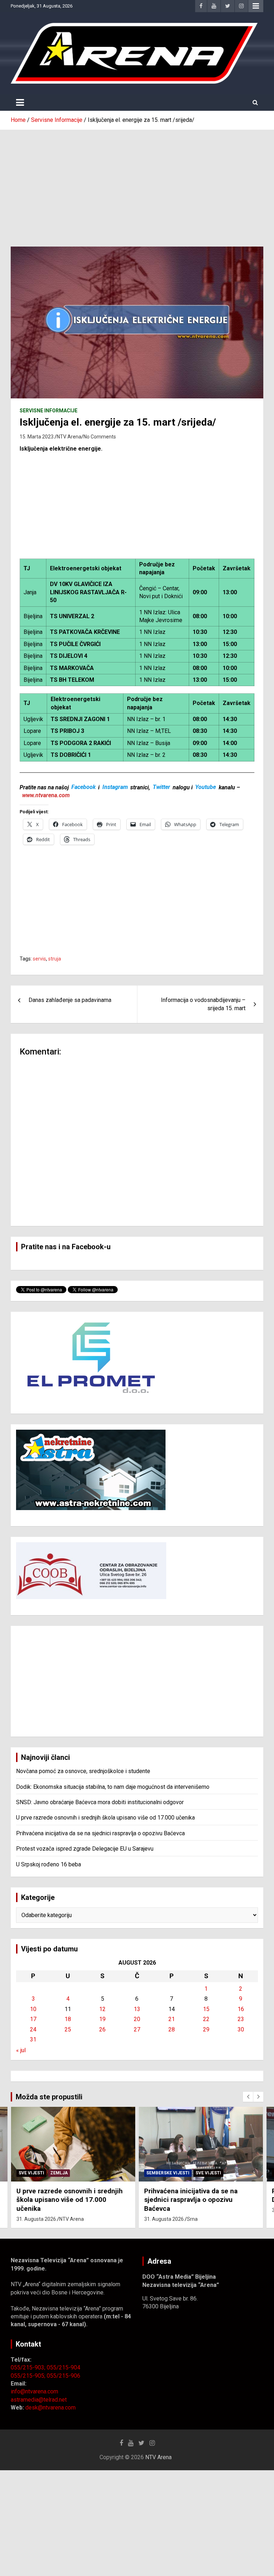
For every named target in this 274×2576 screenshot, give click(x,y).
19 (102, 2019)
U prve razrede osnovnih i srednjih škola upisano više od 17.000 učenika (105, 1818)
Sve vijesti (31, 2173)
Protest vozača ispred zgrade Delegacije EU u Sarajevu (85, 1849)
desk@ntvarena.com (50, 2408)
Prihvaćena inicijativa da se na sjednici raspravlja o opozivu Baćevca (100, 1833)
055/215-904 (64, 2367)
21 (172, 2019)
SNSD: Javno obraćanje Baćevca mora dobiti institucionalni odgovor (100, 1802)
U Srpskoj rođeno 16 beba (49, 1864)
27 (137, 2029)
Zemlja (59, 2173)
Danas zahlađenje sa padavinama (70, 1000)
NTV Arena (69, 437)
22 (206, 2019)
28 (172, 2029)
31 (33, 2039)
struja (55, 959)
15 (206, 2009)
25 (68, 2029)
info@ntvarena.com (34, 2391)
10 (33, 2009)
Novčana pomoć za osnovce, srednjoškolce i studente (83, 1771)
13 (137, 2009)
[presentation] (248, 2097)
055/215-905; (29, 2376)
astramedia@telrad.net (39, 2400)
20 (137, 2019)
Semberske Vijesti (168, 2173)
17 (33, 2019)
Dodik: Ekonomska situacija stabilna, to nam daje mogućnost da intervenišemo (113, 1787)
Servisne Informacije (49, 411)
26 (102, 2029)
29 (206, 2029)
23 (241, 2019)
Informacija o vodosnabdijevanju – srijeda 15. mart (203, 1004)
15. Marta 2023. (37, 437)
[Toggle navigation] (20, 103)
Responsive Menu (256, 6)
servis (39, 959)
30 (241, 2029)
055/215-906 (64, 2376)
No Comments (100, 437)
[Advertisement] (137, 183)
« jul (21, 2050)
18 (68, 2019)
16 (241, 2009)
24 (33, 2029)
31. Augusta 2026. (37, 2219)
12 (102, 2009)
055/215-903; (29, 2367)
